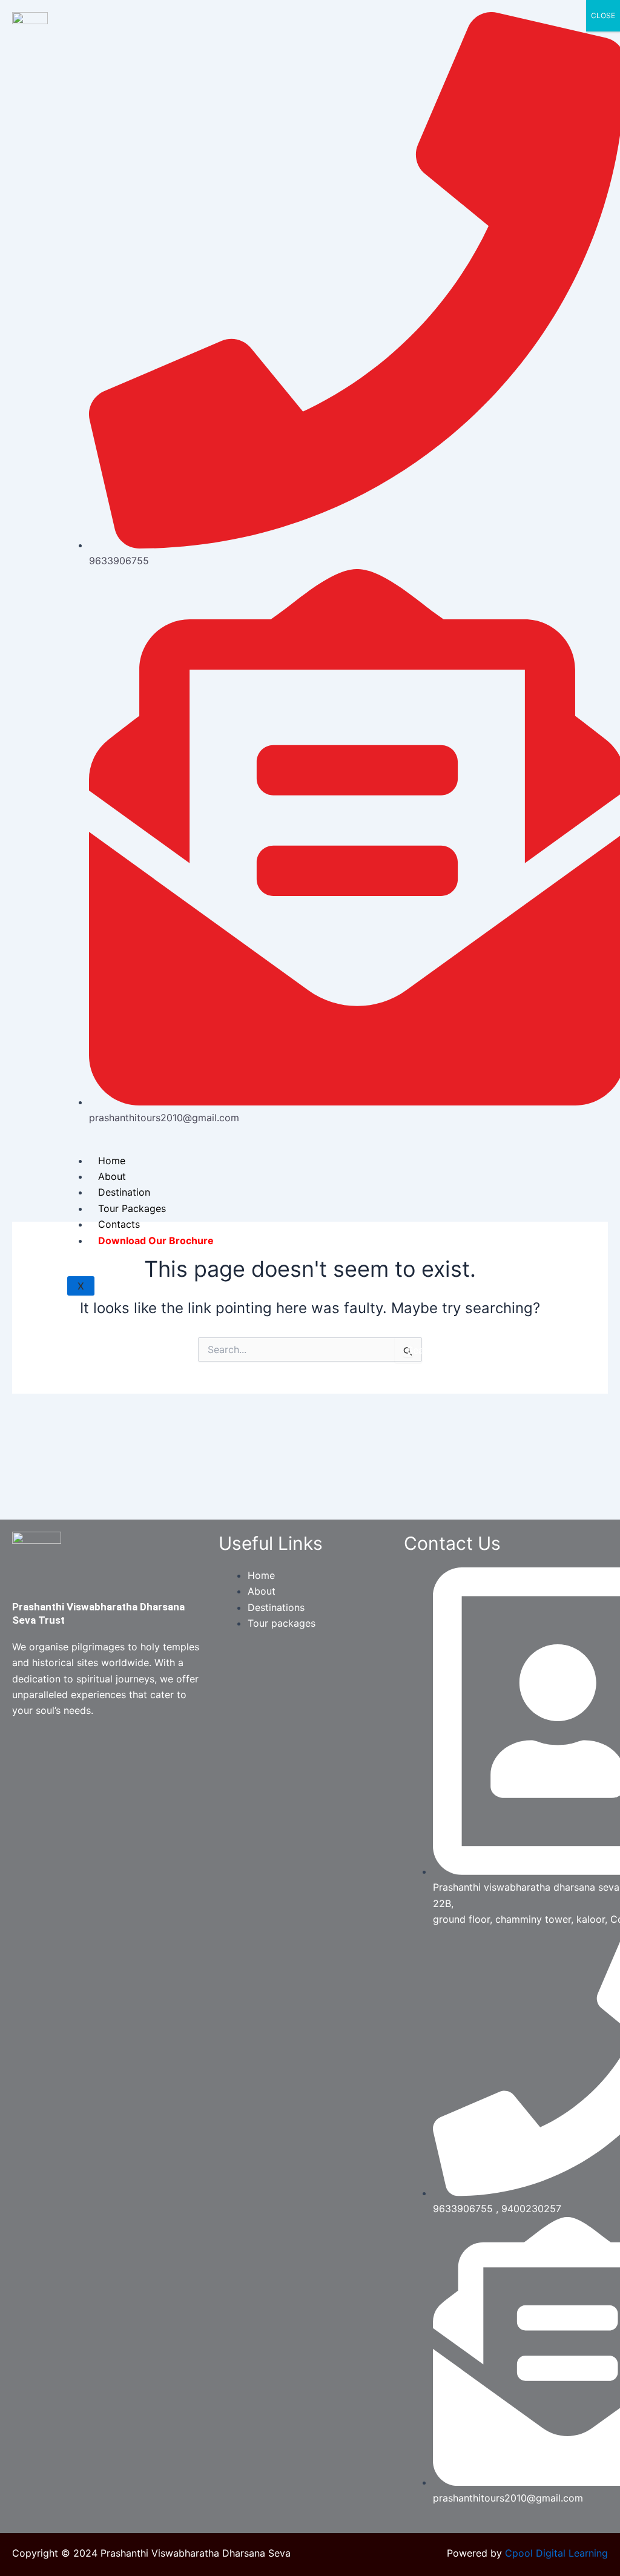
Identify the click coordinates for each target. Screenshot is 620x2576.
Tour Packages (132, 1208)
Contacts (119, 1224)
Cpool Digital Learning (556, 2553)
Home (112, 1161)
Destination (124, 1192)
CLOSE (603, 15)
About (112, 1176)
